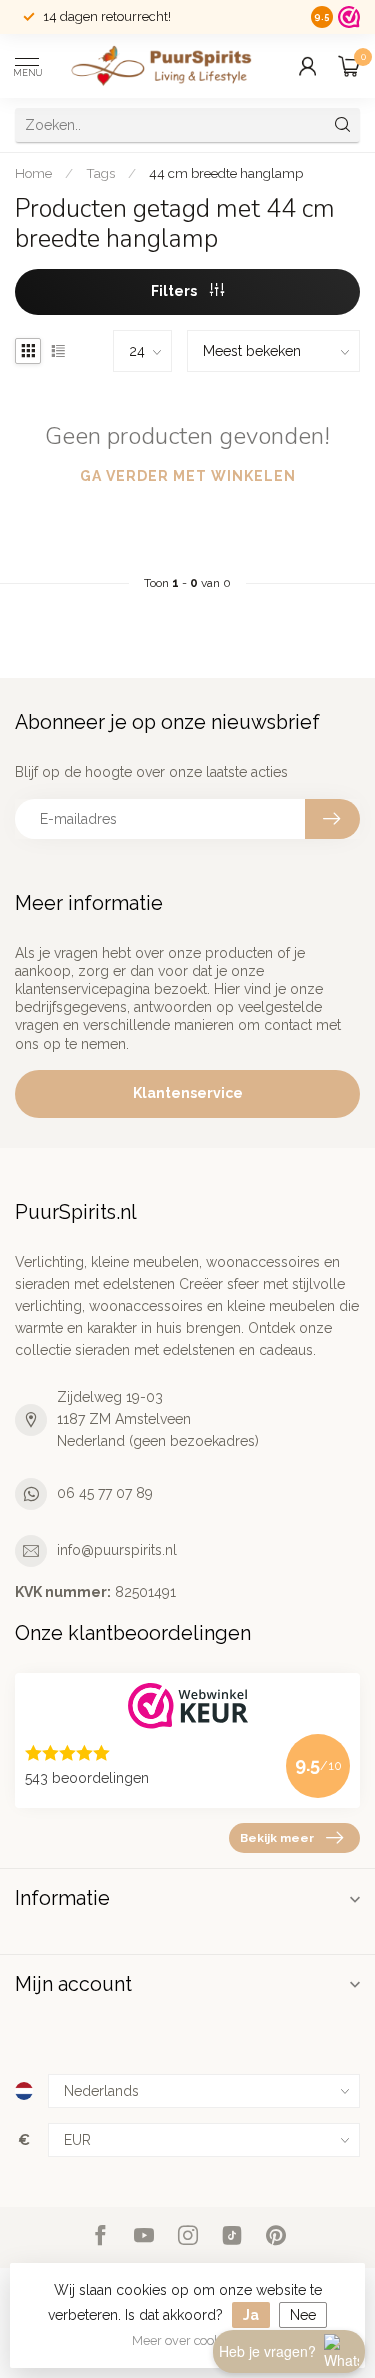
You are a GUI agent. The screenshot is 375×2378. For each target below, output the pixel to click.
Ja (251, 2315)
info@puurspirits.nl (117, 1550)
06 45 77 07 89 (105, 1493)
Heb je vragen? (267, 2351)
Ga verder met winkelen (188, 476)
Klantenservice (188, 1093)
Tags (100, 173)
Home (33, 173)
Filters (175, 291)
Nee (303, 2315)
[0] (349, 66)
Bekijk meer (277, 1838)
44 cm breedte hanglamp (226, 173)
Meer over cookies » (190, 2340)
